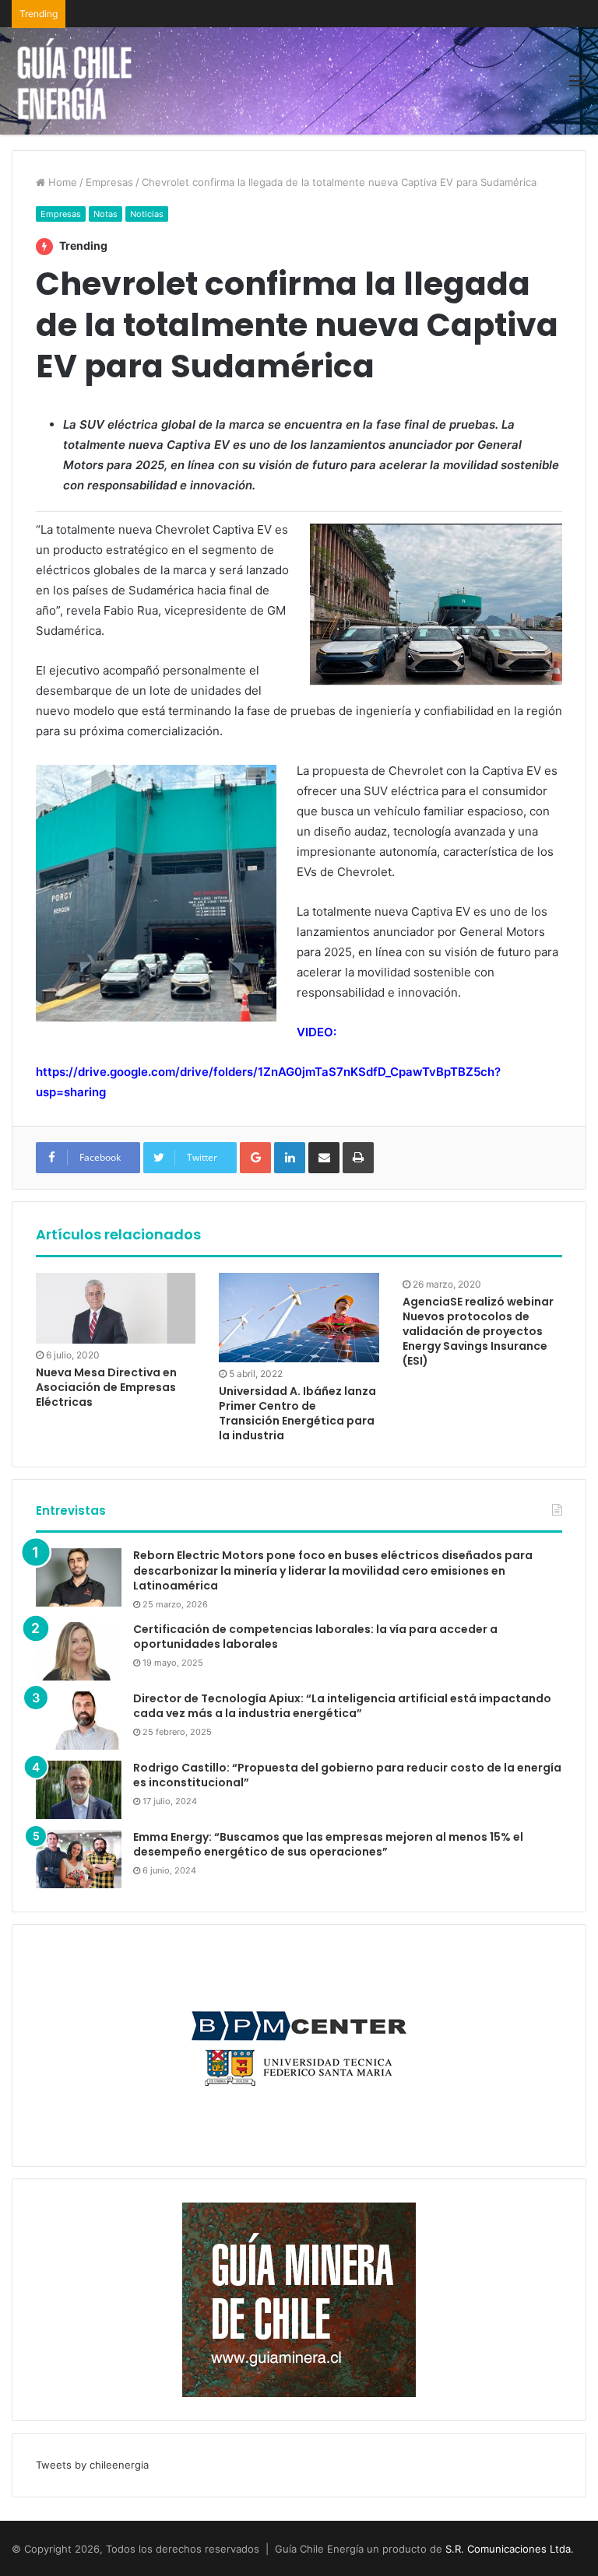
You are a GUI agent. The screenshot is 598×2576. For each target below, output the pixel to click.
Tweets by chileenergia (92, 2465)
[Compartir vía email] (324, 1158)
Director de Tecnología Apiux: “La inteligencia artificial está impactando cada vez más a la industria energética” (342, 1706)
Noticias (147, 214)
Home (61, 182)
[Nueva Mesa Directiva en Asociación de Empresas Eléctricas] (116, 1308)
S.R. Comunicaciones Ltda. (510, 2549)
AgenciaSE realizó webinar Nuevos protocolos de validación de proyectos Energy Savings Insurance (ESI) (478, 1331)
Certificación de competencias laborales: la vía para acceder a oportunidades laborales (315, 1637)
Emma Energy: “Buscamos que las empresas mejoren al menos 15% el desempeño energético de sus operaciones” (328, 1845)
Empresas (109, 182)
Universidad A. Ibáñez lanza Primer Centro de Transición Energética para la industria (297, 1413)
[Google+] (255, 1158)
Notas (106, 214)
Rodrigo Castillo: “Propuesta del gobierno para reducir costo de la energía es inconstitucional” (347, 1775)
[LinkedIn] (290, 1158)
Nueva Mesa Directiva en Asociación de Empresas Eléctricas (106, 1387)
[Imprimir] (358, 1158)
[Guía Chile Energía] (86, 81)
